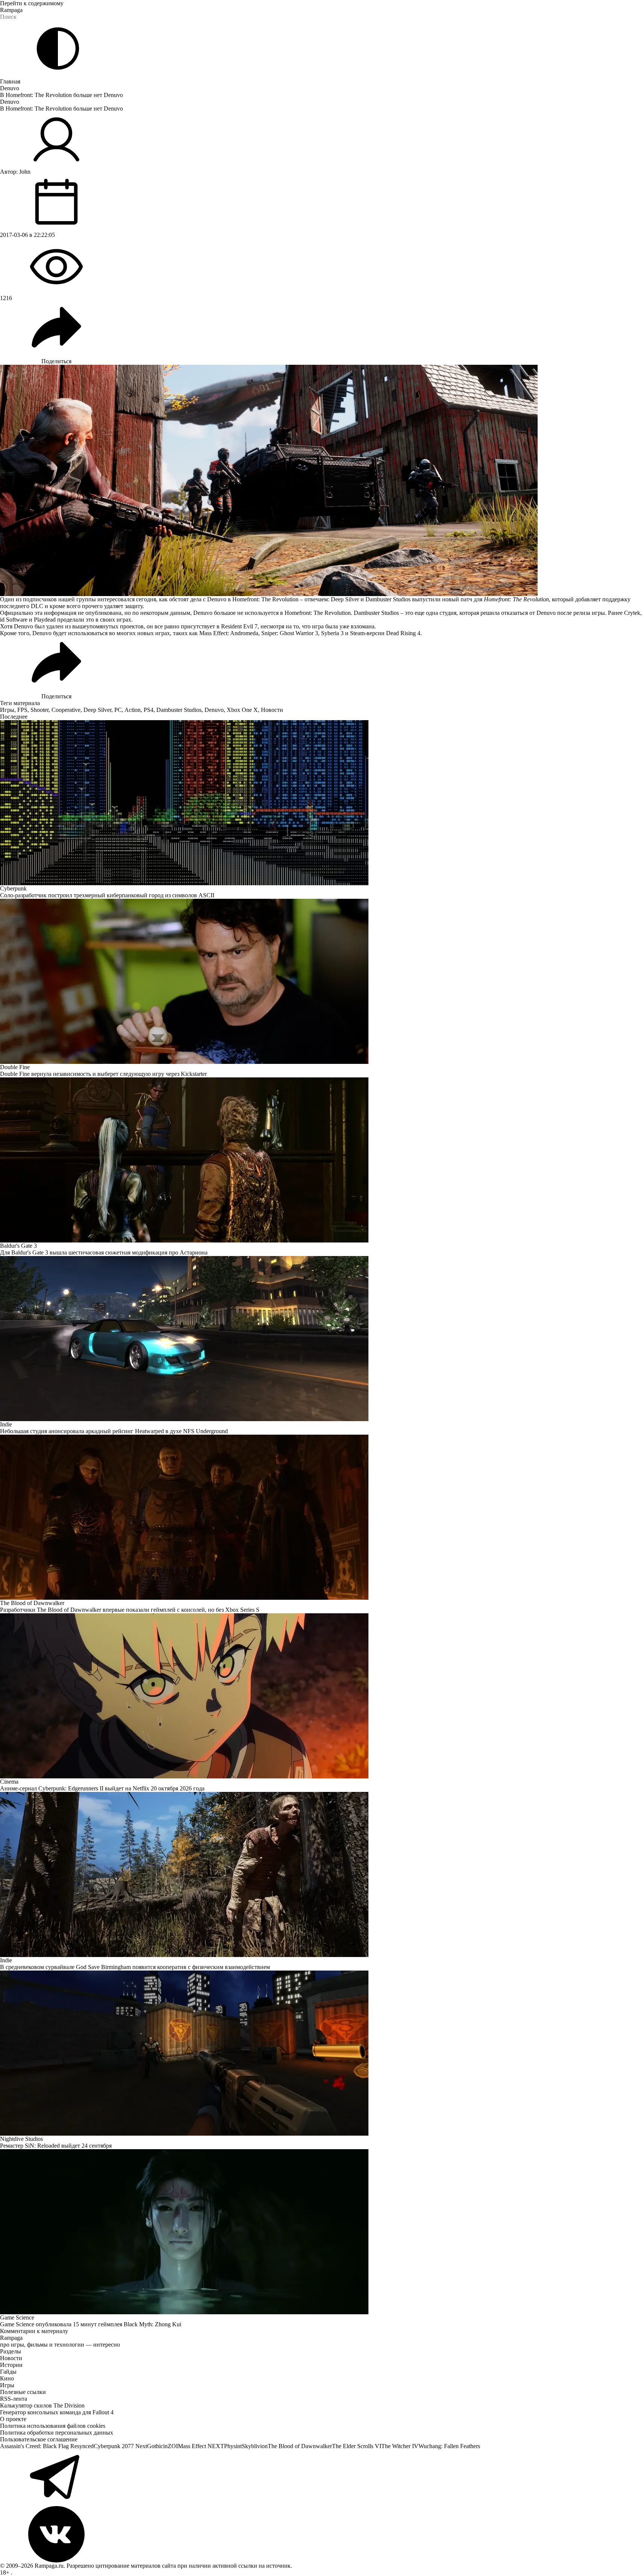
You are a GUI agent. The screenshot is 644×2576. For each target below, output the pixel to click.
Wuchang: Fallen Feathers (449, 2446)
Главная (10, 81)
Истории (11, 2365)
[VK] (322, 2534)
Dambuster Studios (179, 710)
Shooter (39, 710)
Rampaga (11, 10)
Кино (7, 2378)
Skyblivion (255, 2446)
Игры (7, 710)
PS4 (148, 710)
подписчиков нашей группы (59, 599)
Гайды (8, 2372)
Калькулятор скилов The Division (42, 2405)
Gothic (155, 2446)
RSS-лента (14, 2399)
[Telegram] (322, 2478)
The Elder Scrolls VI (357, 2446)
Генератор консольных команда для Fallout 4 (57, 2412)
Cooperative (66, 710)
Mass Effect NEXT (201, 2446)
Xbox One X (242, 710)
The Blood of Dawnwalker (300, 2446)
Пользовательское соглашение (39, 2439)
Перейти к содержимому (32, 3)
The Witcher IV (400, 2446)
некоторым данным (165, 613)
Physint (233, 2446)
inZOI (170, 2446)
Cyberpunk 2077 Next (120, 2446)
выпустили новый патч (442, 599)
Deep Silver (97, 710)
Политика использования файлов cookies (53, 2426)
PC (118, 710)
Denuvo (10, 88)
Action (133, 710)
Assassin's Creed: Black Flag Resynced (47, 2446)
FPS (22, 710)
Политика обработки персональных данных (57, 2433)
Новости (272, 710)
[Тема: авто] (58, 49)
